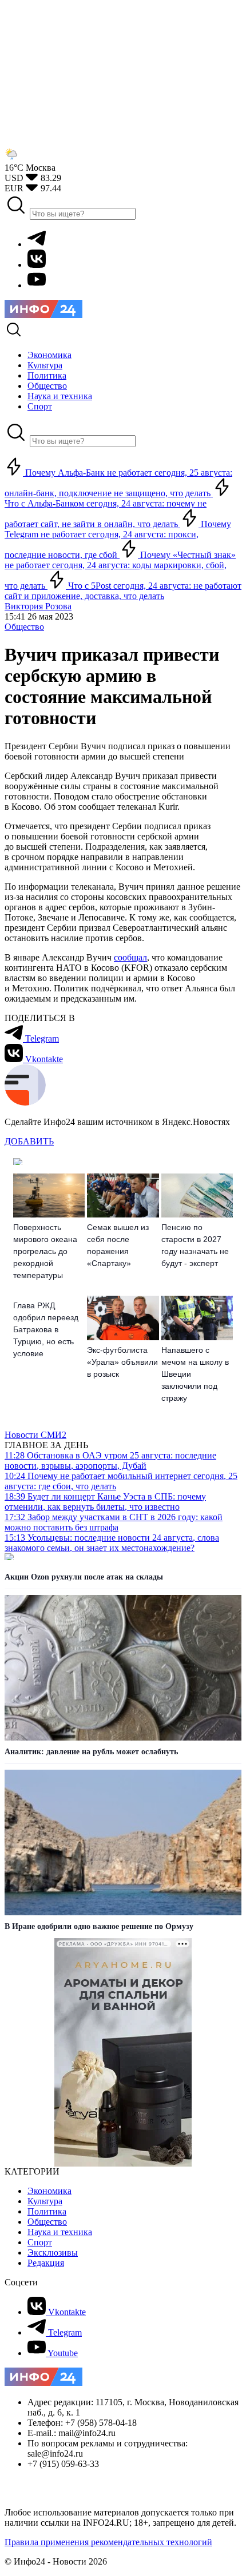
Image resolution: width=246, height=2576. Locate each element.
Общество (24, 627)
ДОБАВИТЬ (29, 1141)
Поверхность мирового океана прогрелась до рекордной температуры (45, 1251)
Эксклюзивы (53, 2253)
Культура (45, 2201)
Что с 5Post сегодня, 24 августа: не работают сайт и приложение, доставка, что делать (123, 591)
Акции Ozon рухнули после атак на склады (84, 1577)
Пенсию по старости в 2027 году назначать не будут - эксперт (195, 1245)
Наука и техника (60, 2232)
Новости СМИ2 (35, 1435)
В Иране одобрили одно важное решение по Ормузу (99, 1926)
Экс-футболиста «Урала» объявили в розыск (122, 1362)
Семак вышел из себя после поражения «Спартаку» (118, 1245)
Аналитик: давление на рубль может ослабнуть (91, 1752)
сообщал (130, 957)
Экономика (49, 2191)
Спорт (40, 2242)
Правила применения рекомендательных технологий (108, 2542)
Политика (47, 2211)
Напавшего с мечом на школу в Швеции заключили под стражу (195, 1374)
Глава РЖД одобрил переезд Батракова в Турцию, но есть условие (46, 1329)
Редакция (46, 2263)
